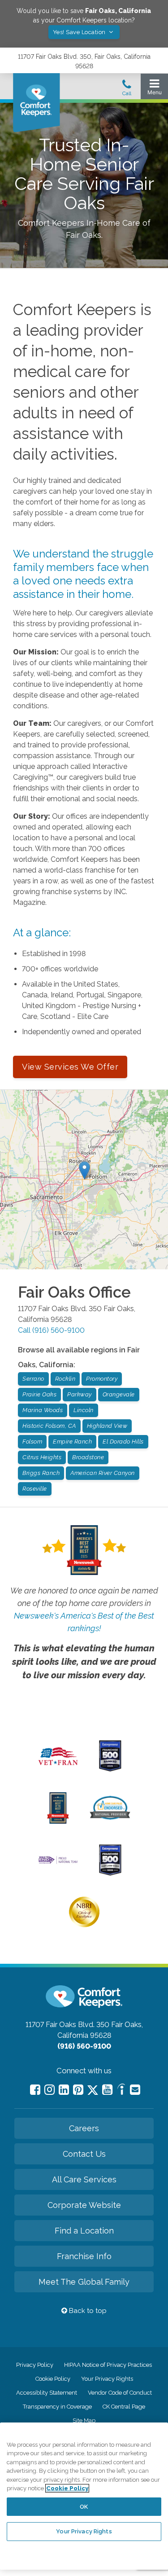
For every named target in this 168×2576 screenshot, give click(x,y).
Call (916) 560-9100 (51, 1330)
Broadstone (88, 1457)
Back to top (87, 2311)
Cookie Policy (53, 2379)
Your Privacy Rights (107, 2379)
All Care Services (84, 2179)
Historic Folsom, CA (49, 1426)
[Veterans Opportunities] (58, 1767)
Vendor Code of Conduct (120, 2393)
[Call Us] (127, 90)
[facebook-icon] (35, 2090)
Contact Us (84, 2154)
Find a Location (84, 2231)
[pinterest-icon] (78, 2090)
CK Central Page (124, 2407)
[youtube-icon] (107, 2090)
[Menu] (154, 89)
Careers (84, 2128)
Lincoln (84, 1410)
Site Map (84, 2420)
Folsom (32, 1442)
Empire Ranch (72, 1442)
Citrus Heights (42, 1457)
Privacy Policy (35, 2365)
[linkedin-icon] (64, 2090)
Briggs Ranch (41, 1473)
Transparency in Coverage (57, 2407)
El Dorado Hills (123, 1442)
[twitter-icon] (93, 2091)
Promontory (102, 1379)
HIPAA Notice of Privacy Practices (108, 2365)
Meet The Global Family (84, 2282)
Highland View (107, 1426)
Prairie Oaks (39, 1394)
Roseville (35, 1489)
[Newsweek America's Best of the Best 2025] (58, 1821)
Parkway (80, 1394)
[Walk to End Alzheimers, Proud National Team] (58, 1863)
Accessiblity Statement (47, 2393)
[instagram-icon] (50, 2090)
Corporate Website (84, 2205)
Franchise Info (84, 2256)
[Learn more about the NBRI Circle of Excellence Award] (84, 1925)
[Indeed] (121, 2091)
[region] (84, 2496)
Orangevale (119, 1394)
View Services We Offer (70, 1067)
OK (84, 2507)
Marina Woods (43, 1410)
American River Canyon (103, 1473)
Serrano (33, 1379)
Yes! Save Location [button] (80, 32)
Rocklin (65, 1379)
